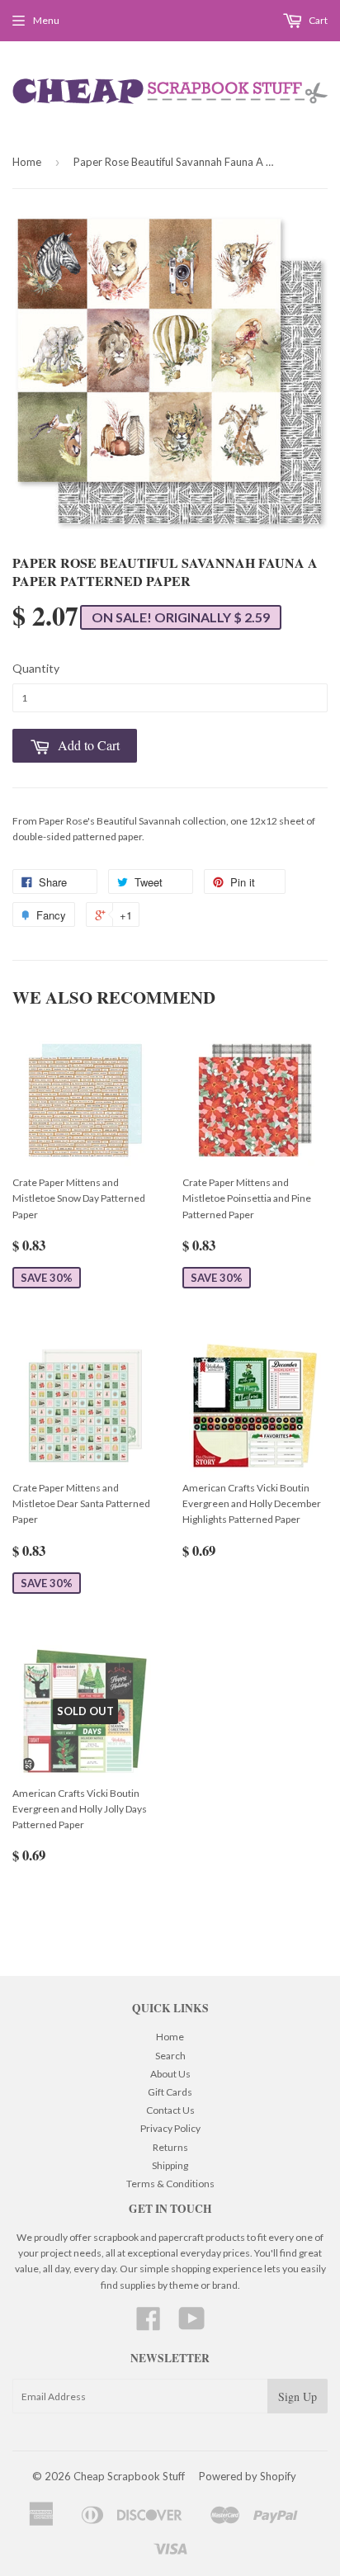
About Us (170, 2074)
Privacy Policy (170, 2128)
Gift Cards (170, 2092)
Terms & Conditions (170, 2184)
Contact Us (170, 2110)
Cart (317, 20)
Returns (170, 2147)
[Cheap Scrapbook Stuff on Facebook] (149, 2325)
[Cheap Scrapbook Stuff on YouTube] (192, 2325)
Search (170, 2056)
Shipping (170, 2165)
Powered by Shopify (248, 2476)
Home (27, 162)
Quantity (36, 668)
